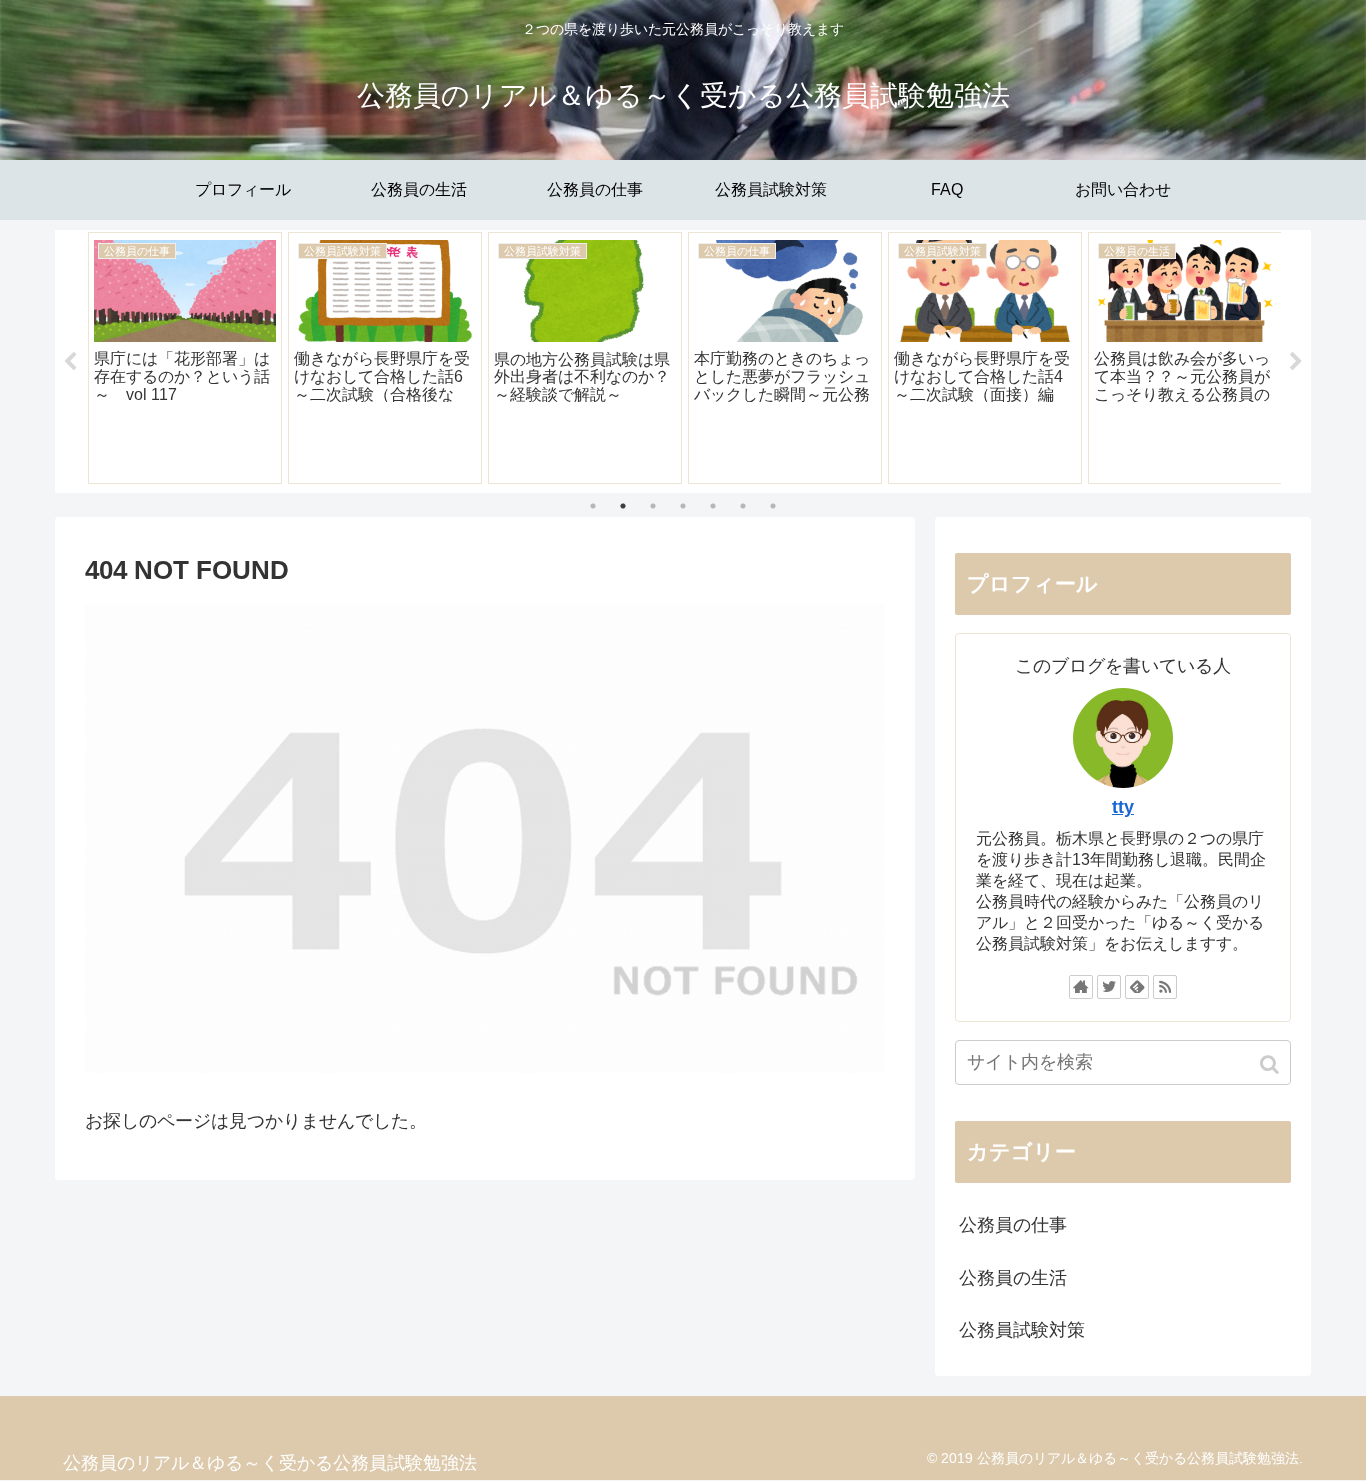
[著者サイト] (1081, 987)
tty (1123, 807)
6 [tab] (743, 506)
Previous (70, 362)
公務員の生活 (1013, 1278)
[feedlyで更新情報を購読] (1137, 987)
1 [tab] (593, 506)
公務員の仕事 (1013, 1225)
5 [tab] (713, 506)
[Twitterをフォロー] (1109, 987)
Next (1296, 362)
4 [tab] (683, 506)
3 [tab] (653, 506)
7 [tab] (773, 506)
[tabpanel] (185, 358)
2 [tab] (623, 506)
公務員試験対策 (1022, 1330)
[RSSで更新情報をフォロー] (1165, 987)
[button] (1271, 1064)
